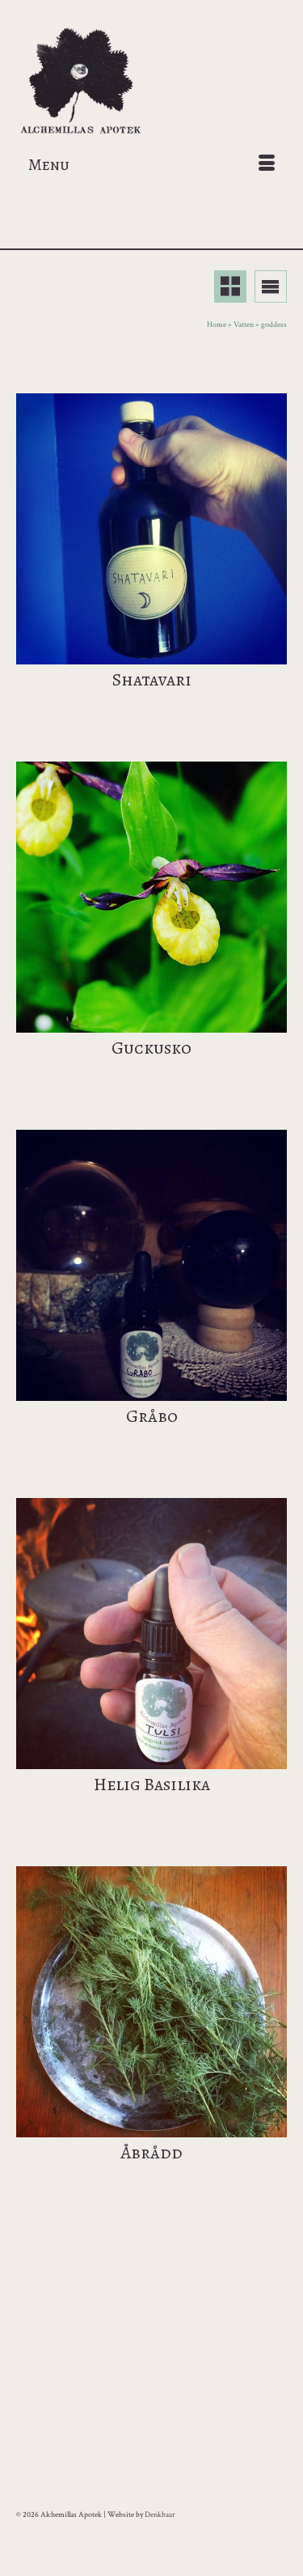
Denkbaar (160, 2515)
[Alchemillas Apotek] (151, 82)
